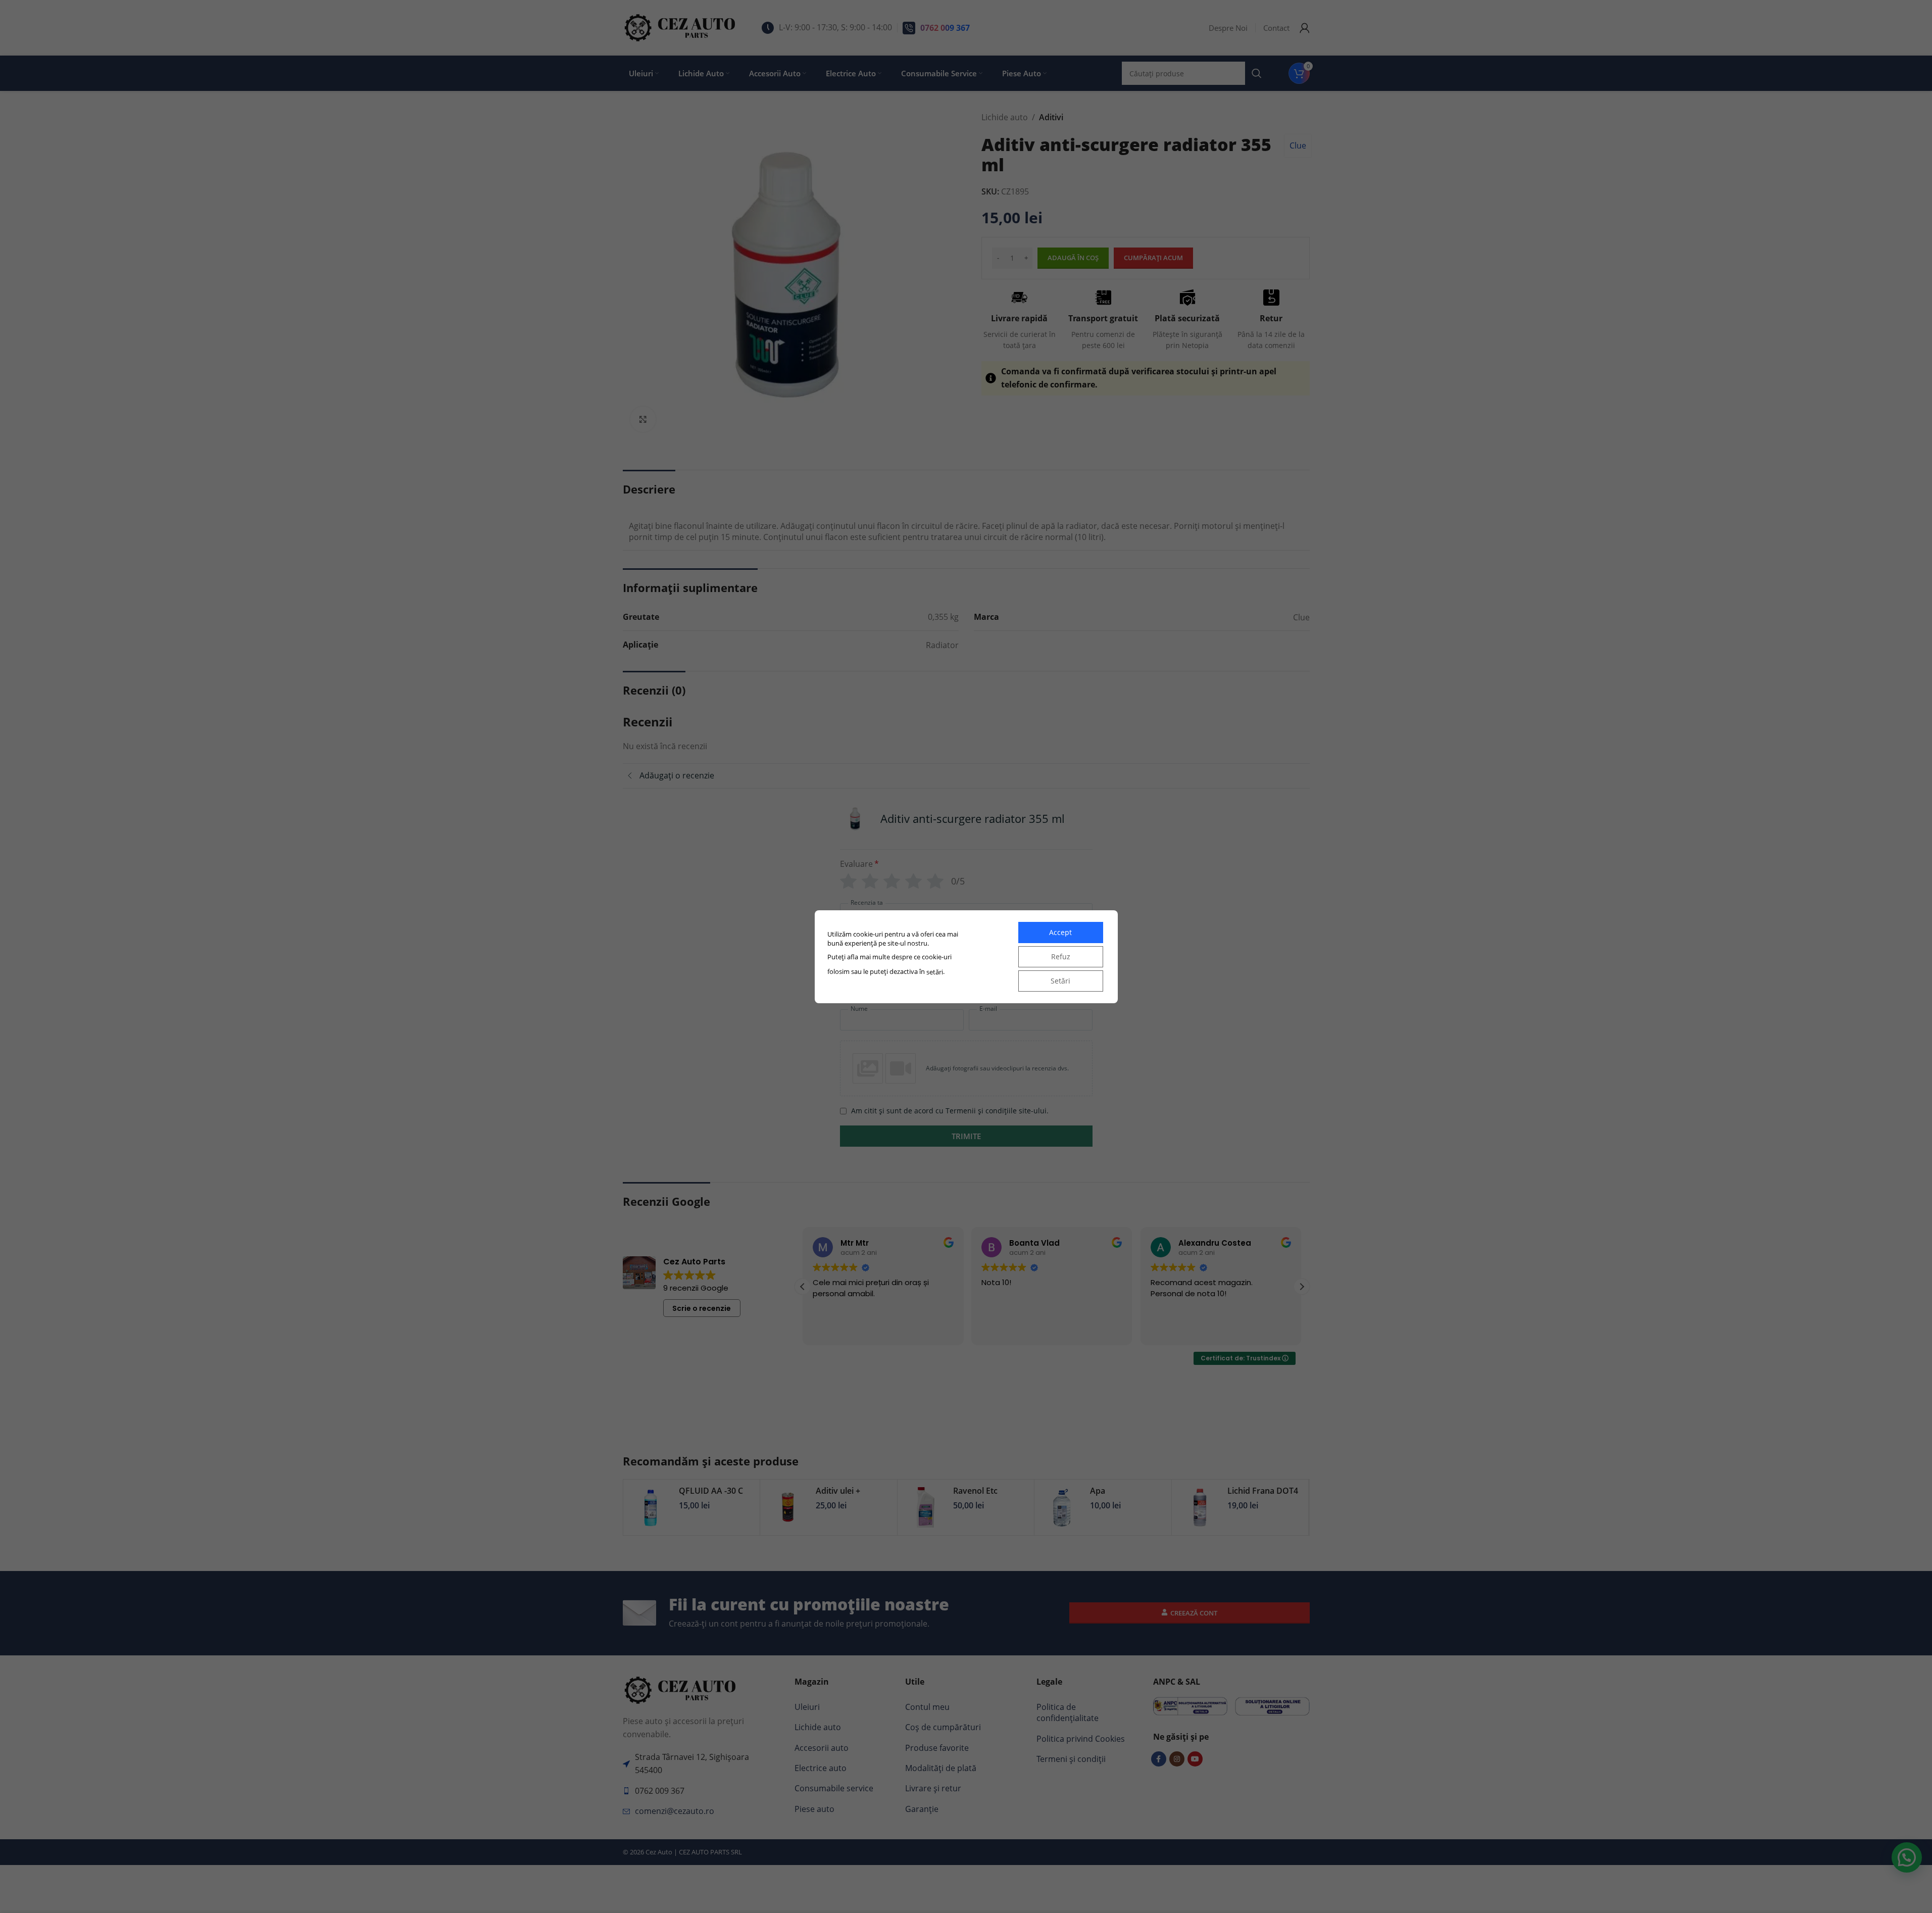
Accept (1060, 932)
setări (935, 972)
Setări (1060, 981)
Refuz (1061, 956)
